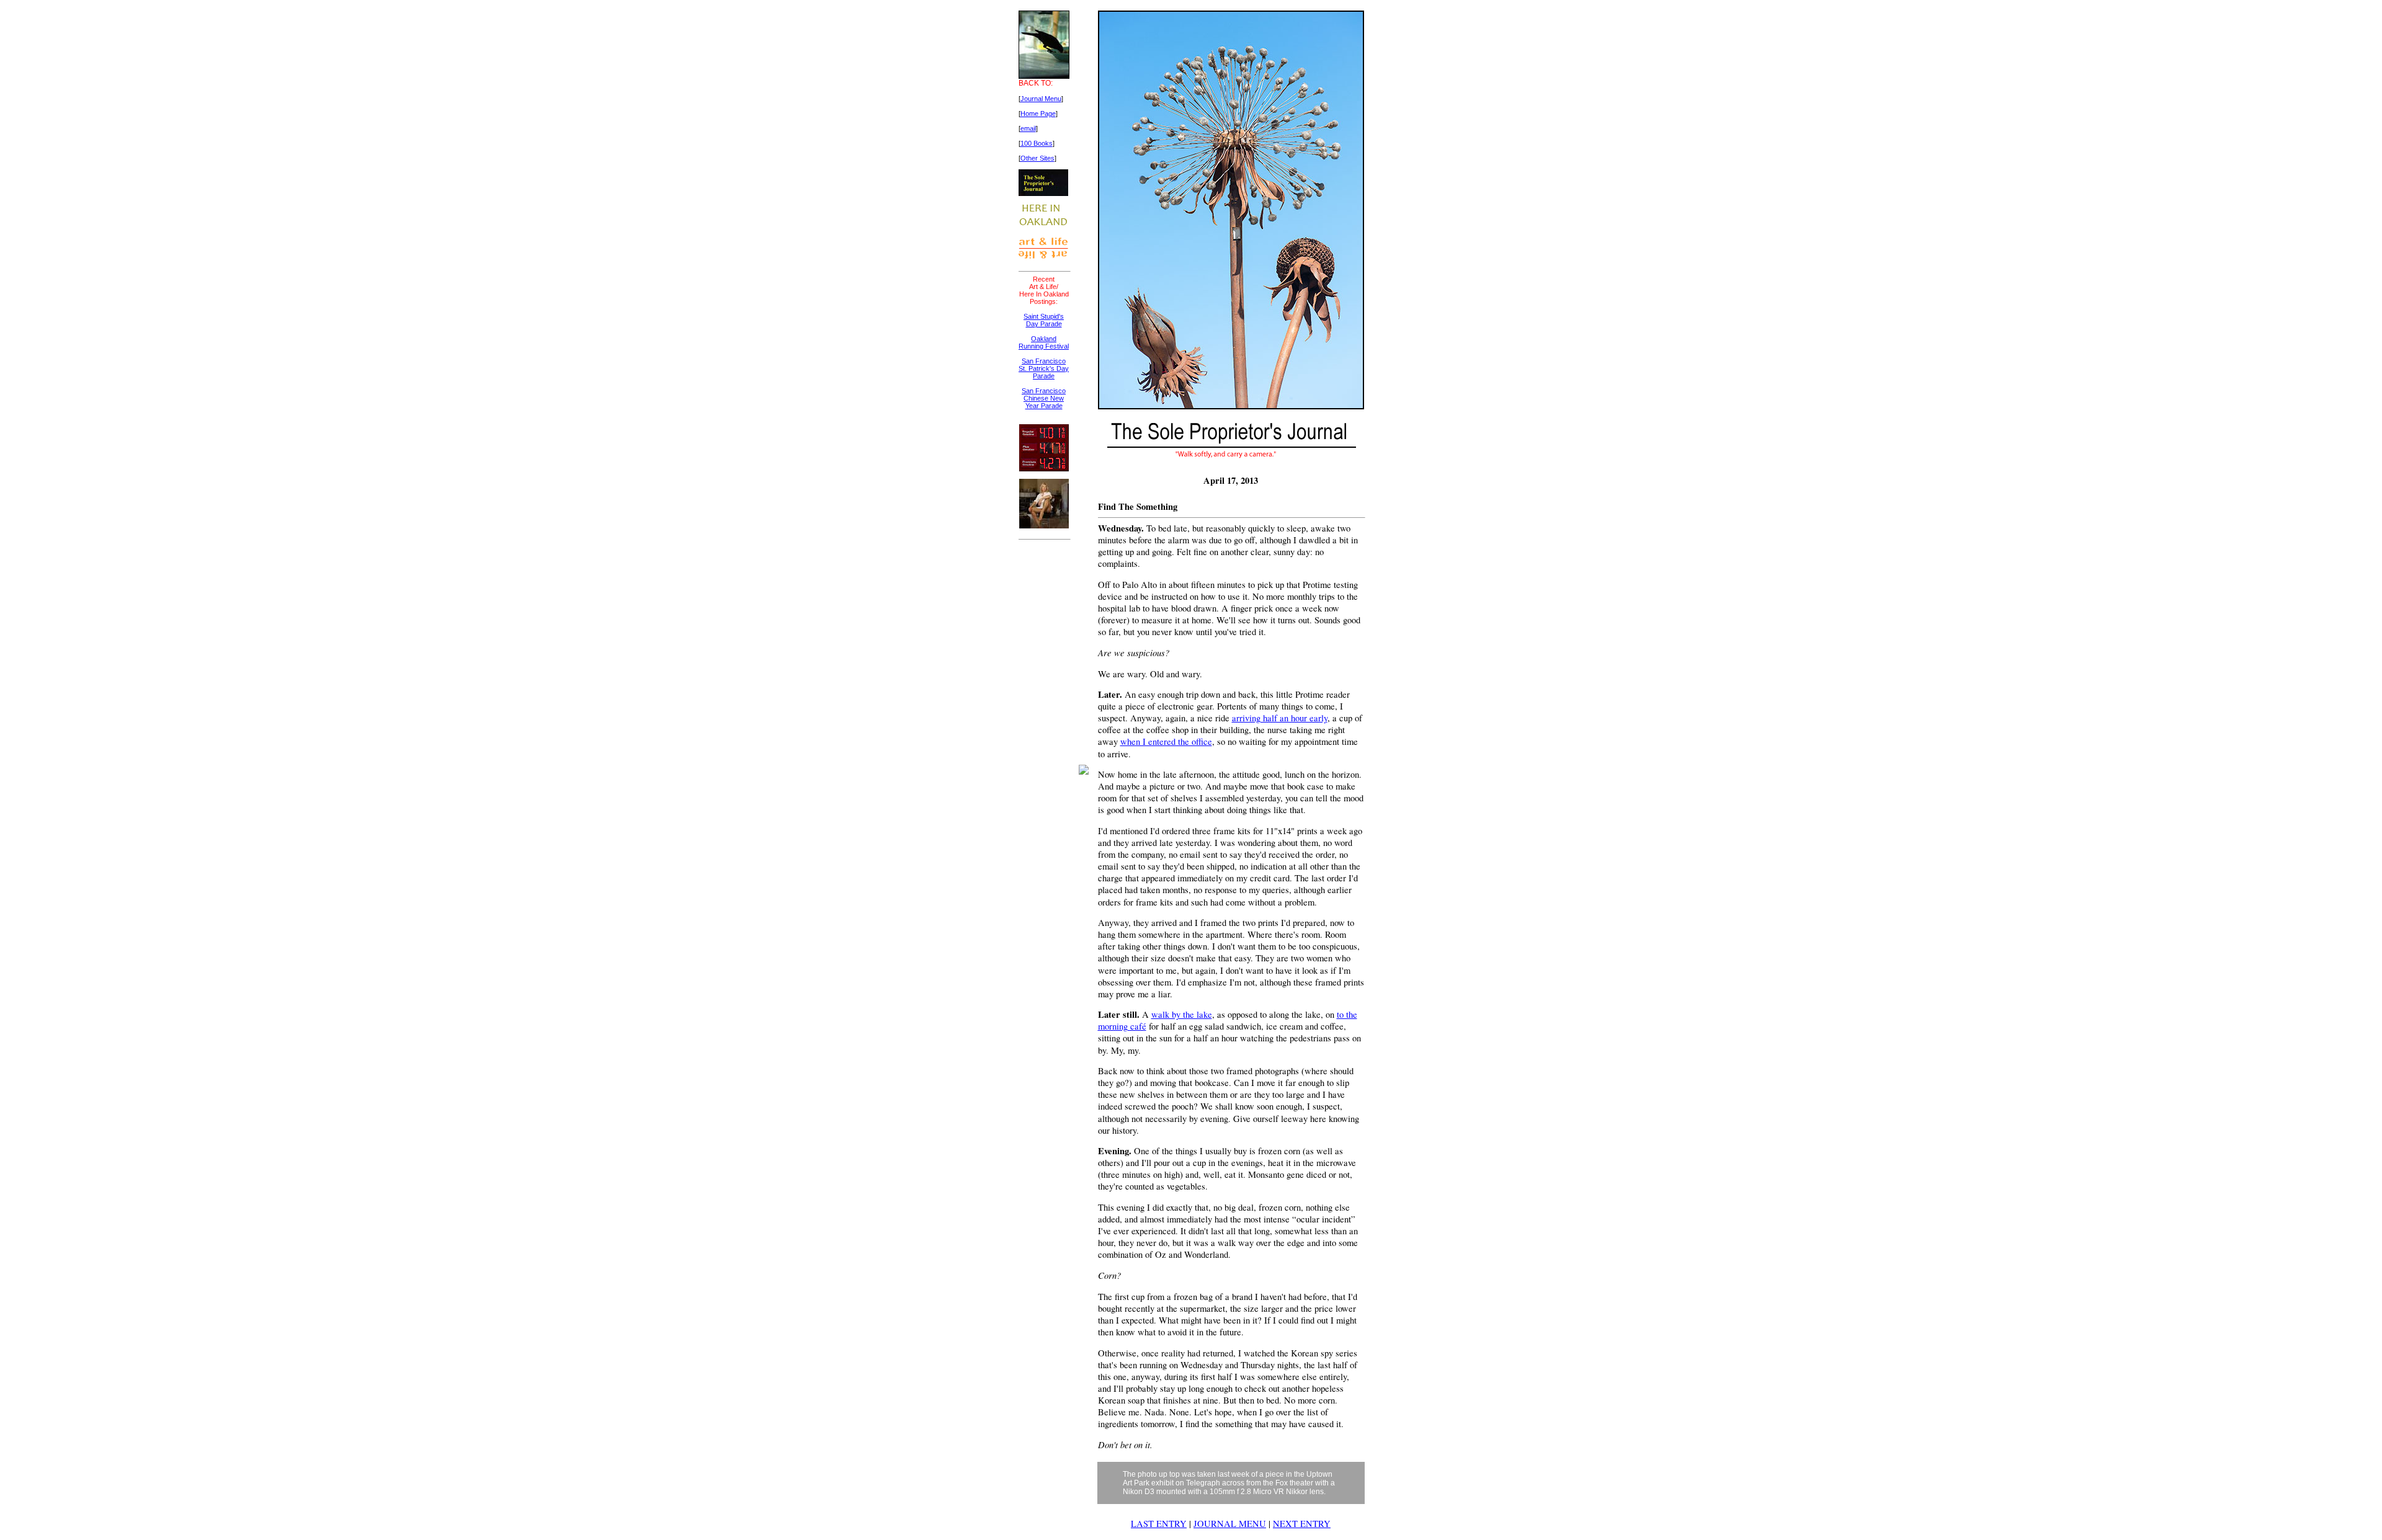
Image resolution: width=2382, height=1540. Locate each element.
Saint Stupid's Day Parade (1044, 320)
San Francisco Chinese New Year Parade (1044, 398)
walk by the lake (1182, 1014)
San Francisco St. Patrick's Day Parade (1044, 368)
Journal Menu (1041, 99)
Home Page (1038, 113)
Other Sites (1037, 158)
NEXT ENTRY (1302, 1524)
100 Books (1037, 143)
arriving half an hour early (1280, 718)
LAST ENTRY (1159, 1524)
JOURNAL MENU (1230, 1524)
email (1028, 128)
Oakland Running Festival (1044, 342)
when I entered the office (1166, 741)
